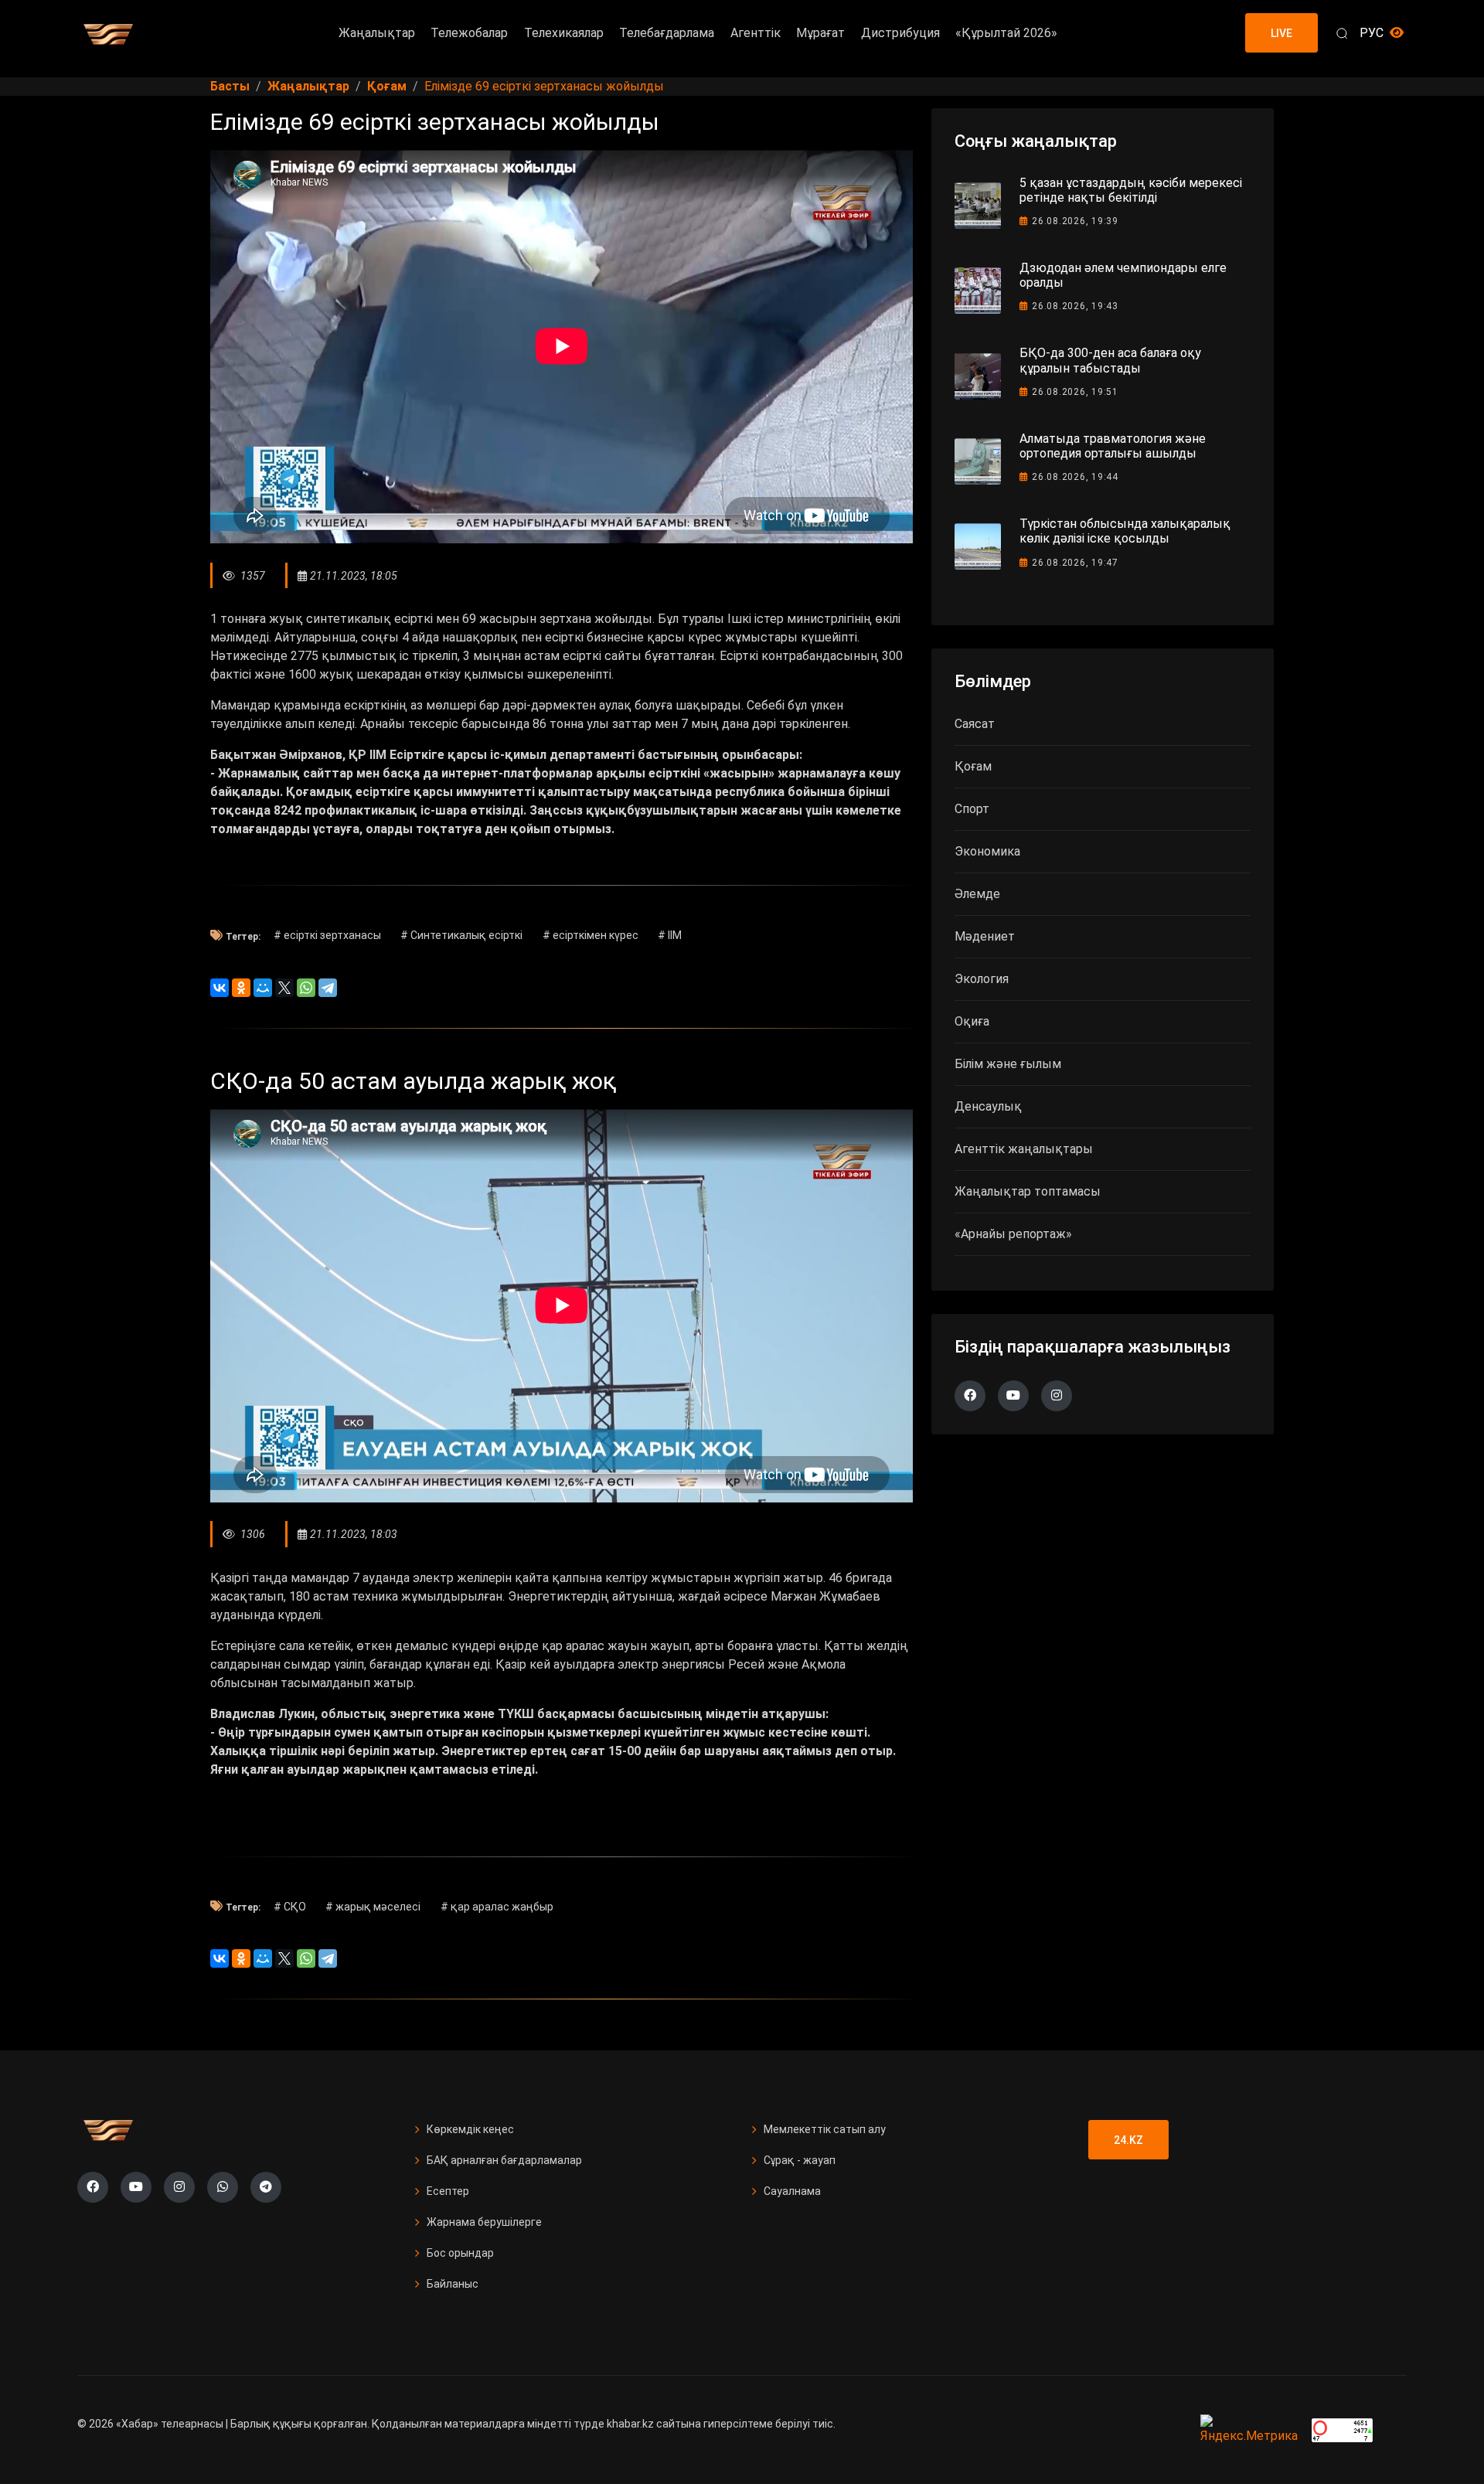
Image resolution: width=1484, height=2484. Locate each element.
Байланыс (453, 2284)
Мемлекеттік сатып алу (825, 2129)
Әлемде (977, 894)
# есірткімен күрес (591, 935)
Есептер (448, 2191)
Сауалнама (792, 2191)
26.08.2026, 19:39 (1075, 221)
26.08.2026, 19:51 (1075, 392)
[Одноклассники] (241, 988)
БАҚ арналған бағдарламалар (504, 2160)
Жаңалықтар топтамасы (1028, 1191)
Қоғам (973, 766)
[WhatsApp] (306, 988)
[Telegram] (328, 988)
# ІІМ (670, 935)
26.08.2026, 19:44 (1075, 477)
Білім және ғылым (1008, 1064)
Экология (982, 979)
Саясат (975, 724)
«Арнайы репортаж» (1013, 1234)
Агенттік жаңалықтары (1024, 1149)
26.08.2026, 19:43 (1075, 306)
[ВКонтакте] (220, 988)
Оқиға (972, 1021)
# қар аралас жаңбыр (497, 1907)
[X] (284, 988)
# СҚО (290, 1907)
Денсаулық (988, 1106)
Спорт (972, 809)
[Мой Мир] (263, 988)
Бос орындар (460, 2253)
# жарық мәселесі (373, 1907)
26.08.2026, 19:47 (1075, 563)
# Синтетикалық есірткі (461, 935)
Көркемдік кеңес (470, 2129)
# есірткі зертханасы (327, 935)
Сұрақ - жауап (800, 2160)
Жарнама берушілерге (484, 2222)
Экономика (987, 851)
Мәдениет (985, 936)
